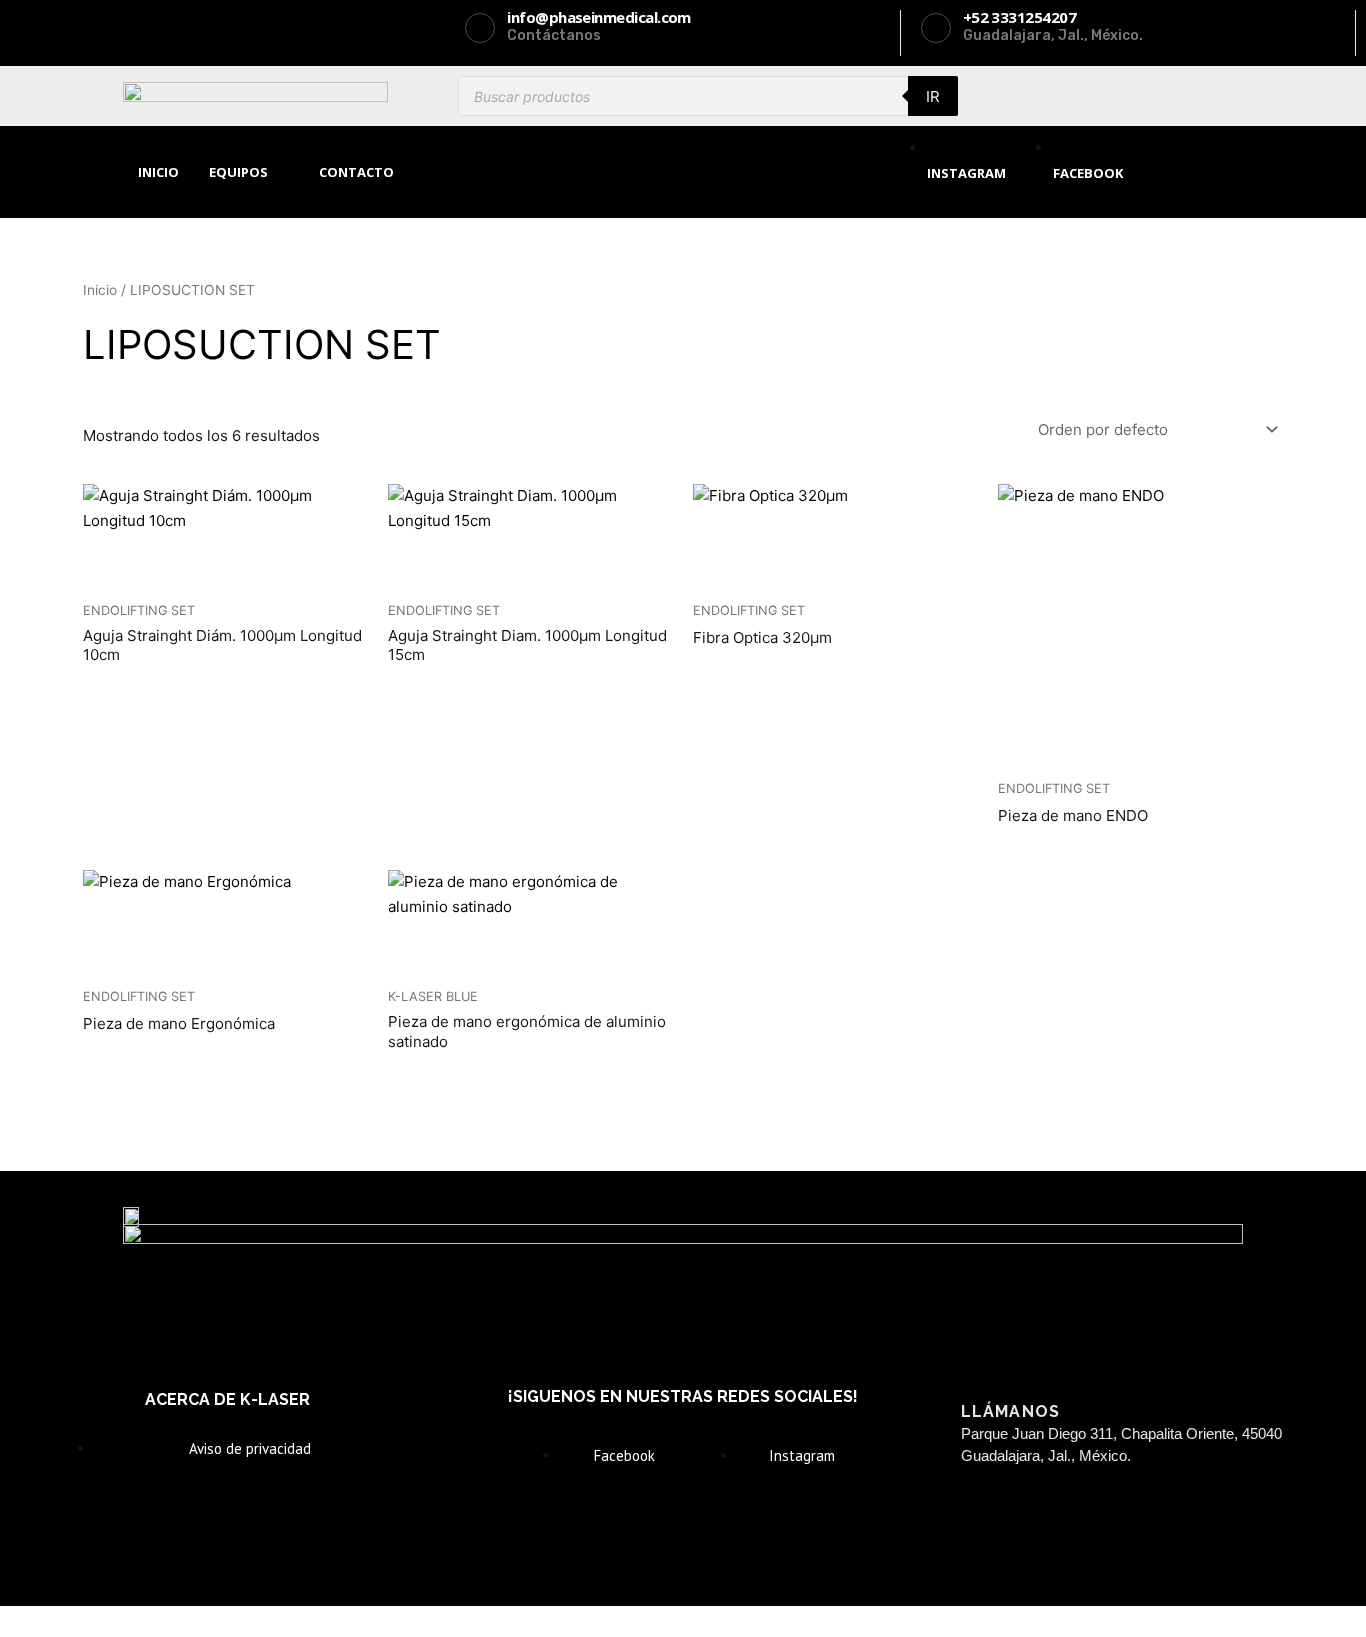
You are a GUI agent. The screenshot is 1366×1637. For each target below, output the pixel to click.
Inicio (100, 290)
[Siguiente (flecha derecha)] (124, 1627)
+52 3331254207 (1138, 1517)
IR (933, 96)
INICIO (158, 172)
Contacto (356, 172)
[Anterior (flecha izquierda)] (40, 1627)
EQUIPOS (238, 172)
